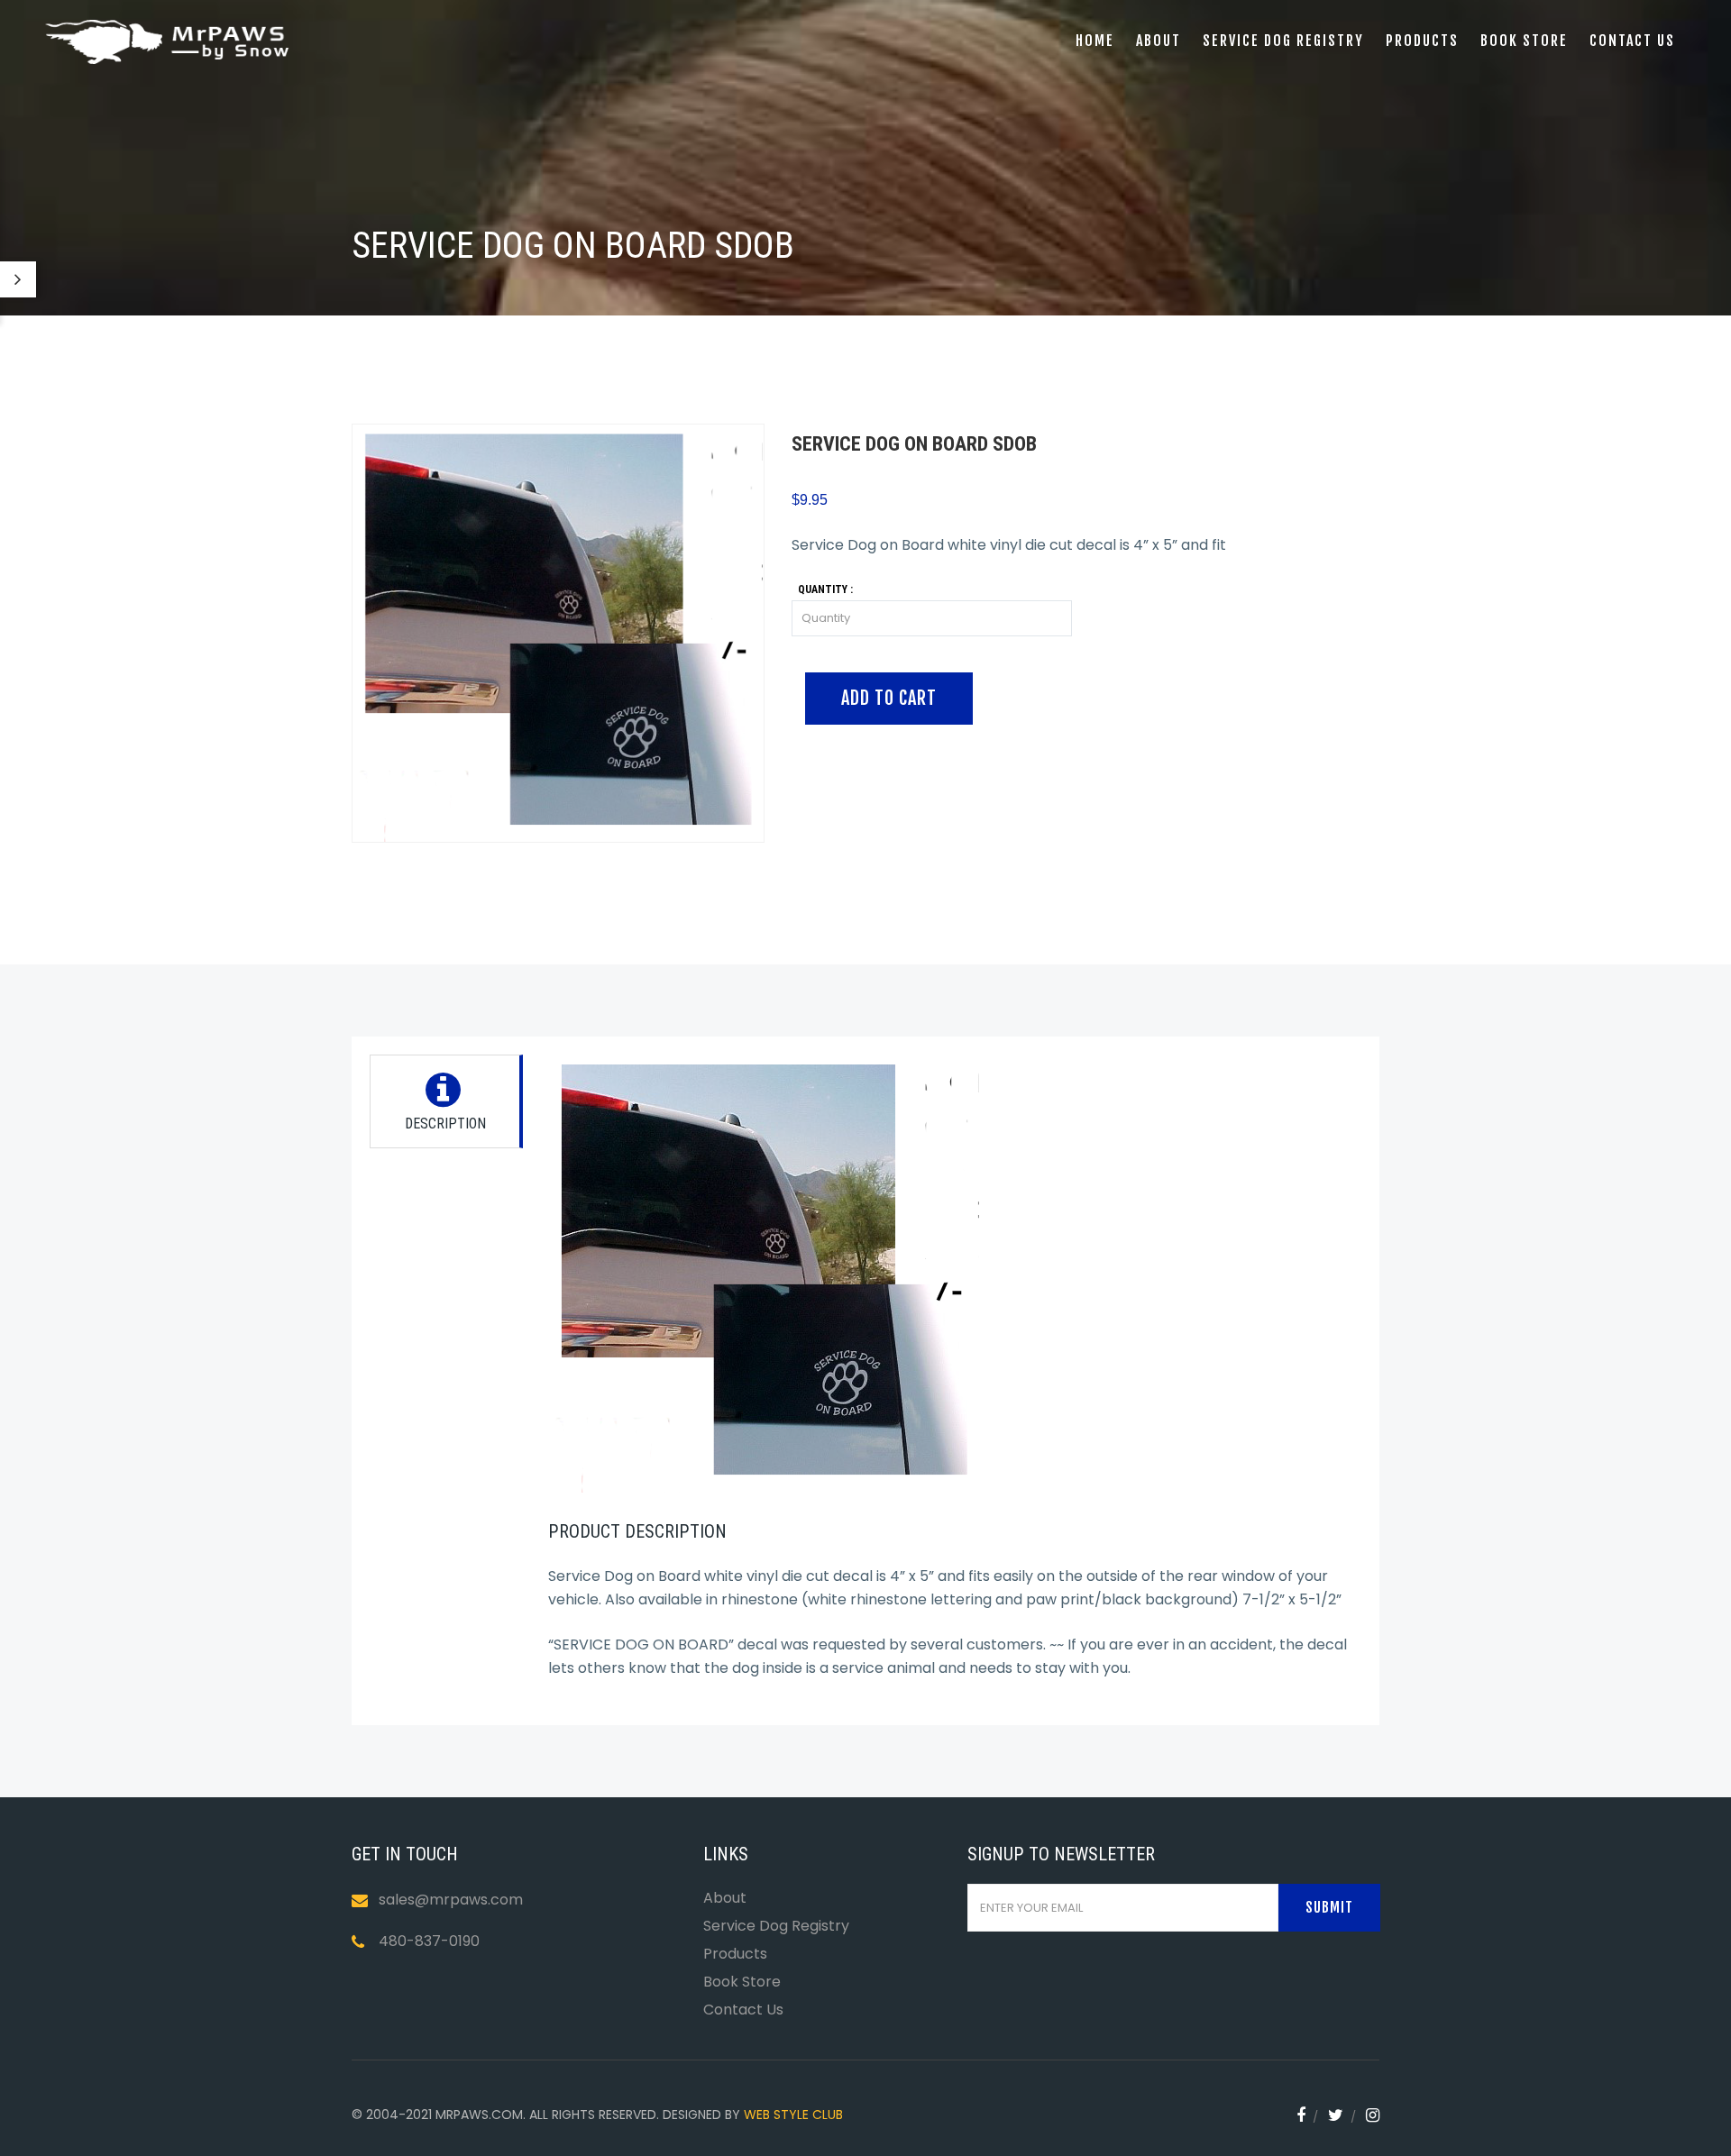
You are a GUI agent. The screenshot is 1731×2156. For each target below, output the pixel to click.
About (1159, 41)
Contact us (1632, 41)
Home (1095, 41)
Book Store (1524, 41)
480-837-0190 (429, 1941)
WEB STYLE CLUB (793, 2115)
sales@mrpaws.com (451, 1900)
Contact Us (743, 2010)
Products (1422, 41)
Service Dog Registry (1283, 41)
